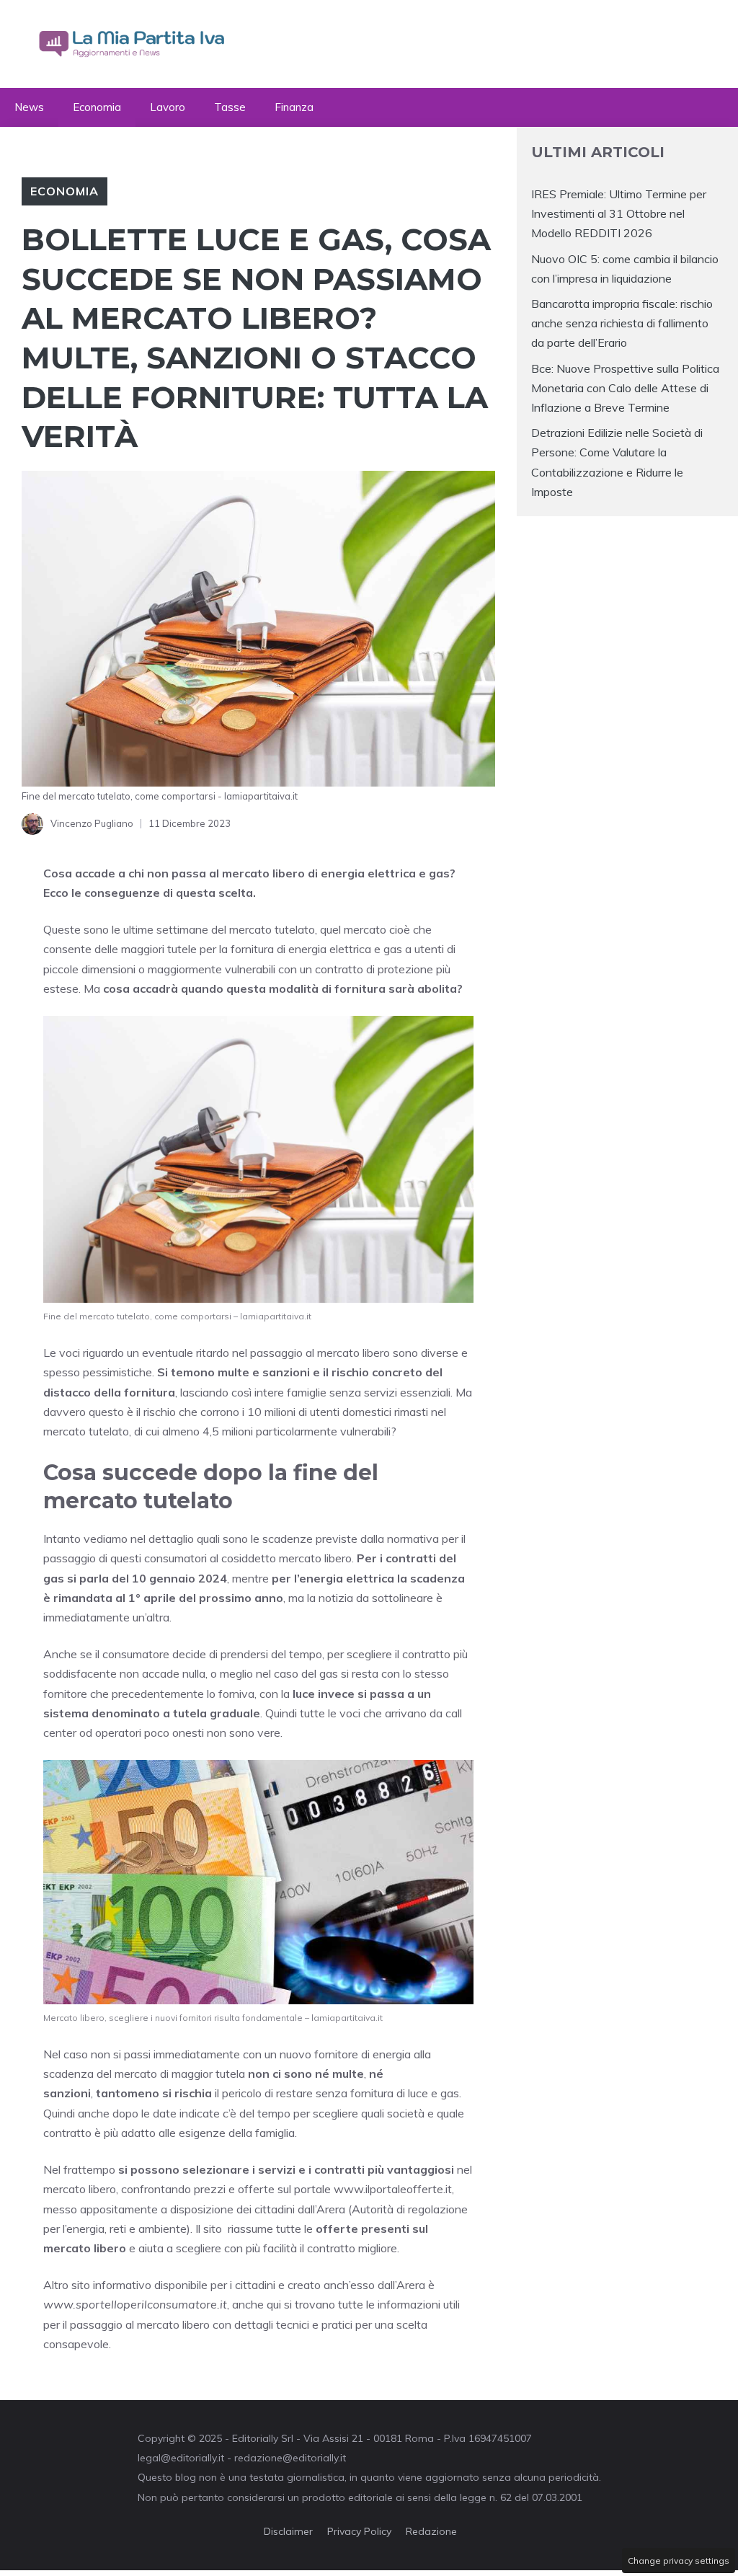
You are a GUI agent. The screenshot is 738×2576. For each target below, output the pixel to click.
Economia (97, 107)
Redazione (431, 2531)
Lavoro (168, 107)
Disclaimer (288, 2531)
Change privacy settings (679, 2560)
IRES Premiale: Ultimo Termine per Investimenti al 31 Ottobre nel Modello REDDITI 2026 (619, 213)
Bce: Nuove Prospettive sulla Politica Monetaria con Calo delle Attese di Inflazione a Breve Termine (625, 388)
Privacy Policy (359, 2531)
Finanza (294, 107)
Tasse (230, 107)
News (29, 107)
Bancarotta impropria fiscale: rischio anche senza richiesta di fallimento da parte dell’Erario (622, 323)
